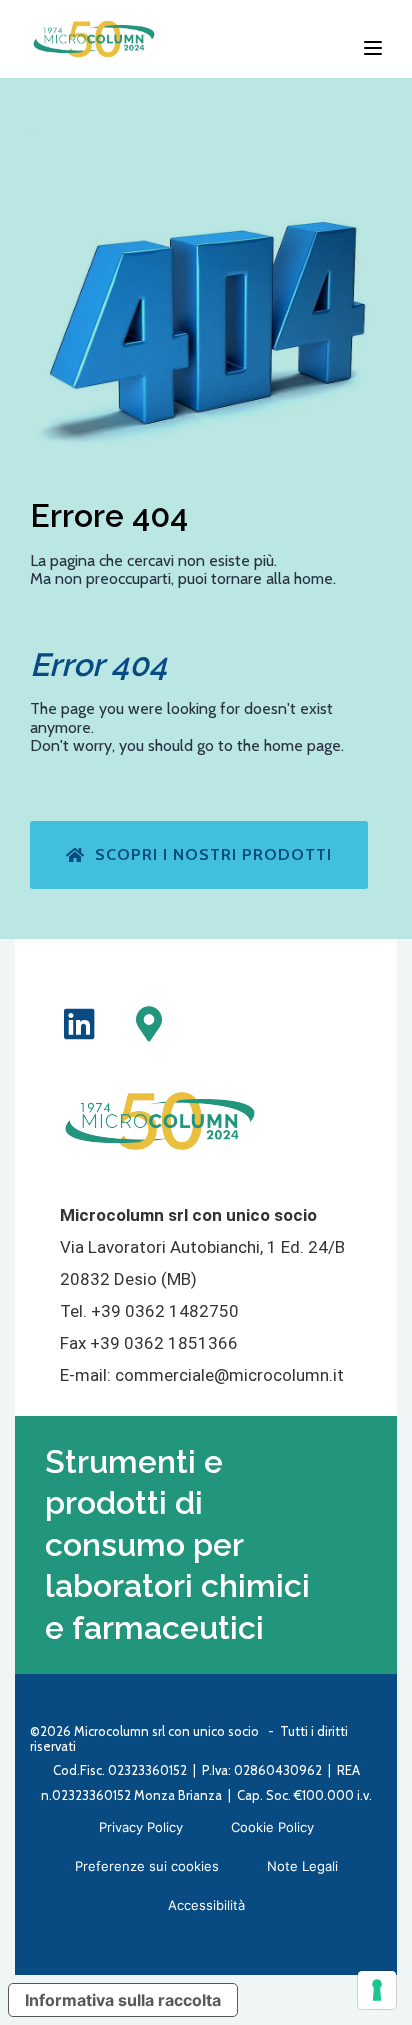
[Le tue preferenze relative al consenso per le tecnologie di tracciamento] (377, 1990)
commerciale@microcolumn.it (229, 1375)
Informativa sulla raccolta (123, 2000)
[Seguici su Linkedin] (79, 1023)
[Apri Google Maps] (148, 1023)
